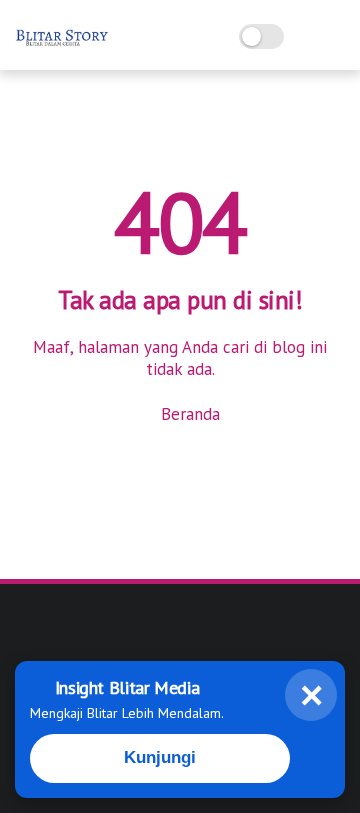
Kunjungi (160, 757)
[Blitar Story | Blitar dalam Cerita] (62, 46)
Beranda (188, 414)
